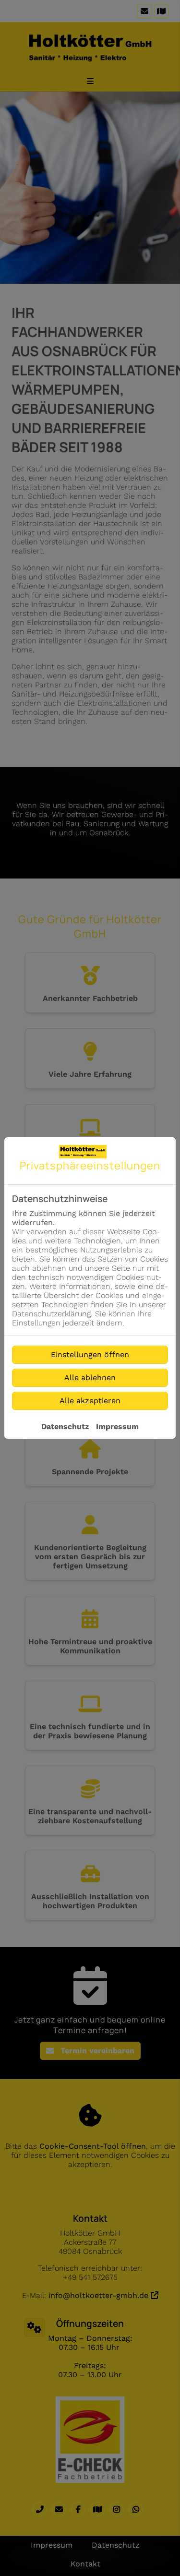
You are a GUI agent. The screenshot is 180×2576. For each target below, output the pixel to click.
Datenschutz (65, 1426)
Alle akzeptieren (90, 1401)
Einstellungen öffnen (90, 1354)
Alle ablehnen (90, 1378)
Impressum (117, 1426)
